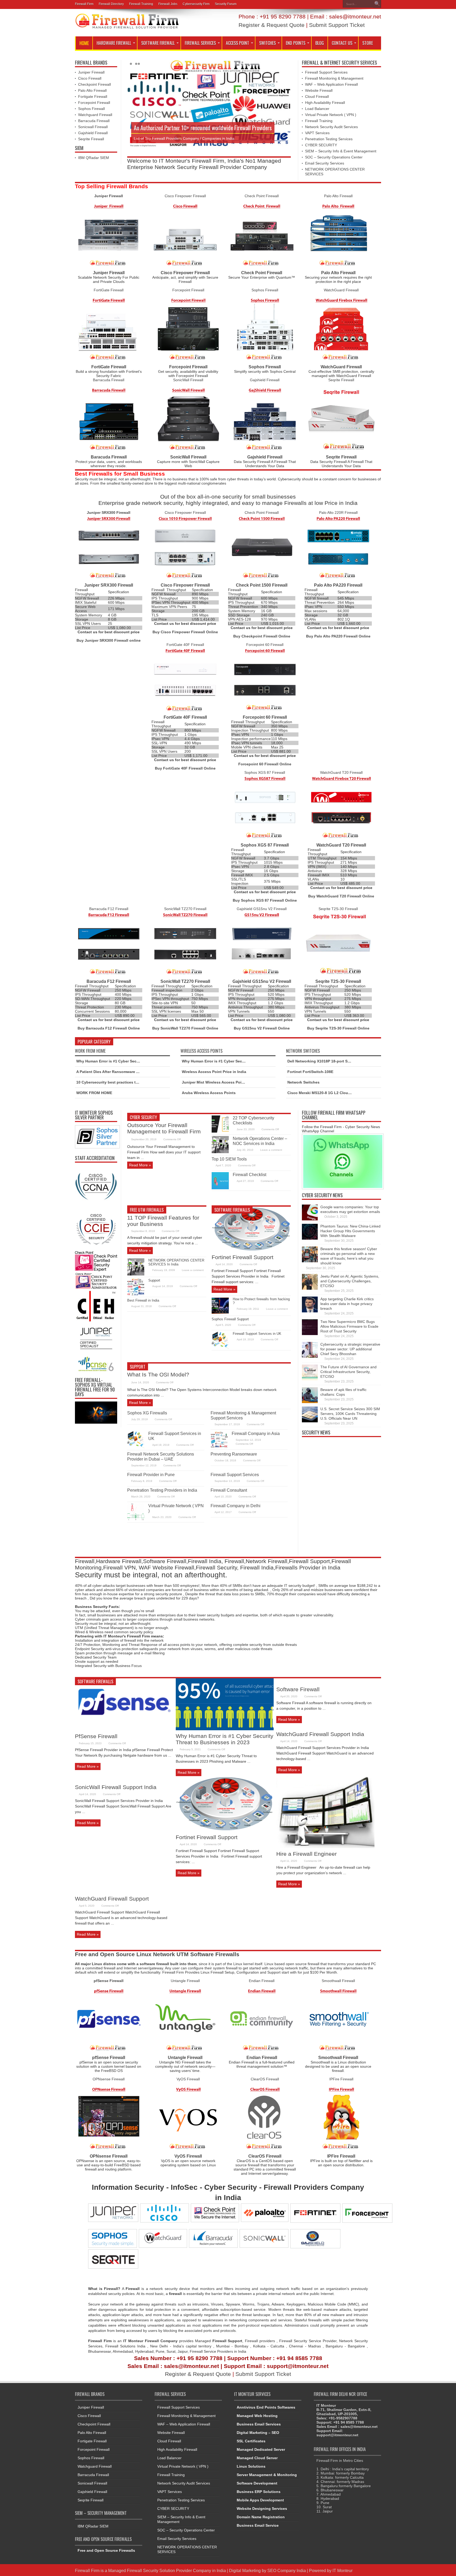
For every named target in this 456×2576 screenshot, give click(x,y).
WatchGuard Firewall (341, 290)
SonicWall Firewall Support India (116, 1787)
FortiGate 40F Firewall (185, 645)
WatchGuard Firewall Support (112, 1899)
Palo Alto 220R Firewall (338, 513)
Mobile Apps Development (260, 2500)
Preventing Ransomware (234, 1454)
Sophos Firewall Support (230, 1319)
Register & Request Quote (272, 25)
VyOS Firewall (188, 2079)
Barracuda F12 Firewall (109, 909)
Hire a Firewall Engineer (307, 1854)
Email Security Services (325, 163)
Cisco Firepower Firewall (185, 196)
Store (368, 43)
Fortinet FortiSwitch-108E (310, 1072)
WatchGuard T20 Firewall (341, 772)
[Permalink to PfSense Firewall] (124, 1729)
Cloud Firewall (317, 96)
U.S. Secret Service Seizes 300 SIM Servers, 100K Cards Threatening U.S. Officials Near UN (350, 1414)
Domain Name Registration (261, 2517)
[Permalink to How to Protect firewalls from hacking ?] (220, 1313)
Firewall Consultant (229, 1490)
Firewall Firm (84, 4)
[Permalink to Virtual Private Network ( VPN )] (136, 1519)
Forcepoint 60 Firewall (265, 645)
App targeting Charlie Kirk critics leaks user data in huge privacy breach (347, 1304)
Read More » (140, 1165)
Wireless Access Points (201, 1051)
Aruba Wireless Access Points (209, 1093)
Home (84, 43)
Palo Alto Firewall (92, 90)
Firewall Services (200, 43)
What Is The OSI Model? (158, 1374)
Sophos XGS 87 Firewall (265, 772)
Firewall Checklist (250, 1175)
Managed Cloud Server (257, 2458)
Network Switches (303, 1051)
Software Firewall (158, 43)
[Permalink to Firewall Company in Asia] (219, 1447)
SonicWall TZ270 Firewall (185, 909)
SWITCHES (267, 43)
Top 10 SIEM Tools (229, 1159)
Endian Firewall (262, 1981)
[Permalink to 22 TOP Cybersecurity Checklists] (220, 1131)
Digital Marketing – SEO (258, 2433)
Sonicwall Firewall (93, 127)
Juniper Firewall (91, 72)
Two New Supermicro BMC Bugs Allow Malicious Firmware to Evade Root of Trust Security (349, 1326)
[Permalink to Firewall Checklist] (220, 1188)
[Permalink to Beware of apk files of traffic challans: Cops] (310, 1402)
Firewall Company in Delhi (236, 1506)
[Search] (377, 4)
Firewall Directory (111, 4)
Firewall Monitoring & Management (334, 78)
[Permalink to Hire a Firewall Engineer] (325, 1847)
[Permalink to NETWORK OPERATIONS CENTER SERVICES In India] (136, 1274)
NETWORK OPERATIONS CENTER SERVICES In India (176, 1262)
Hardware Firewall (114, 43)
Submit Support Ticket (337, 25)
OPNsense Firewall (109, 2079)
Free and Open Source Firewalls (106, 2550)
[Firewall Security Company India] (127, 27)
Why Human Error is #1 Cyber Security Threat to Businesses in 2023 (137, 1061)
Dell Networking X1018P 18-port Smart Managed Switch (337, 1061)
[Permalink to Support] (136, 1294)
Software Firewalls (232, 1210)
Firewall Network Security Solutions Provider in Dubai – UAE (161, 1456)
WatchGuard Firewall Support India (320, 1734)
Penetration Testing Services (329, 139)
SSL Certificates (251, 2441)
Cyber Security (143, 1117)
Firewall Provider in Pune (151, 1475)
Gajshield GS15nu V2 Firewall (262, 909)
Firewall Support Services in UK (257, 1334)
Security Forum (226, 4)
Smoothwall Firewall (338, 1981)
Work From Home (90, 1051)
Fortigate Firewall (93, 96)
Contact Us (342, 43)
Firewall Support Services (326, 72)
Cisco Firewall (90, 78)
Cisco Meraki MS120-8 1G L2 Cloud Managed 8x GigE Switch (342, 1093)
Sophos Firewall (91, 109)
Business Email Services (259, 2424)
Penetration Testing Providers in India (162, 1490)
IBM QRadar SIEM (94, 158)
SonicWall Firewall (188, 380)
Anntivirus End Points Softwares (266, 2407)
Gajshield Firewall (93, 133)
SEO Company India (287, 2570)
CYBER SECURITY (321, 145)
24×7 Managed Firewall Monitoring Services (180, 128)
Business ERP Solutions (259, 2492)
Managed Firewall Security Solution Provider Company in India (167, 2570)
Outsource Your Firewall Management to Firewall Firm (164, 1128)
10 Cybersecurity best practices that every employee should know (136, 1082)
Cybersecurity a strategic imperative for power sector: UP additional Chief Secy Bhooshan (350, 1349)
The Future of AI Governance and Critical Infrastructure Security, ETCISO (348, 1372)
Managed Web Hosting (257, 2416)
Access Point (237, 43)
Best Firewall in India (143, 1300)
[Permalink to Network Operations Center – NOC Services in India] (220, 1152)
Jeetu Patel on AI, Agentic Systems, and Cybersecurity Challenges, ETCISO (350, 1281)
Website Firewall (319, 90)
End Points (296, 43)
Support (154, 1280)
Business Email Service (258, 2525)
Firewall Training (141, 4)
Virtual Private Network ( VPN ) (331, 115)
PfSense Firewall (96, 1736)
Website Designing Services (262, 2509)
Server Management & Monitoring (267, 2475)
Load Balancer (317, 109)
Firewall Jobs (168, 4)
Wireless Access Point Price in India (214, 1072)
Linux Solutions (251, 2466)
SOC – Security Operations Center (334, 157)
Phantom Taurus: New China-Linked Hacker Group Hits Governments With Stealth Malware (350, 1231)
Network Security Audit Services (331, 127)
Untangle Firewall (185, 1981)
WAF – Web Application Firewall (331, 84)
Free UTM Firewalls (147, 1210)
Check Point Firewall (262, 196)
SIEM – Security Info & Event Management (341, 151)
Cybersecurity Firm (196, 4)
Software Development (257, 2483)
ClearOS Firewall (265, 2079)
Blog (320, 43)
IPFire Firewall (341, 2079)
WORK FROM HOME (94, 1093)
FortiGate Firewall (109, 290)
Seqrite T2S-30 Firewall (338, 909)
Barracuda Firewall (94, 121)
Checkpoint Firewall (94, 84)
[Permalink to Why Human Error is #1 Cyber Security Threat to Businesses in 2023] (225, 1729)
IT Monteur (343, 2570)
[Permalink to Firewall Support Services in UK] (220, 1347)
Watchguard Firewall (95, 115)
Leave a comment (271, 1150)
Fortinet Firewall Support (243, 1257)
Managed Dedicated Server (261, 2449)
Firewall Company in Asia (256, 1433)
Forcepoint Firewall (94, 103)
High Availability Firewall (325, 103)
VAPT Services (317, 133)
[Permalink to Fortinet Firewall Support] (251, 1250)
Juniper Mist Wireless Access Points (215, 1082)
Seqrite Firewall (91, 139)
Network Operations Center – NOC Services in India (260, 1141)
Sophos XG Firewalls (147, 1413)
